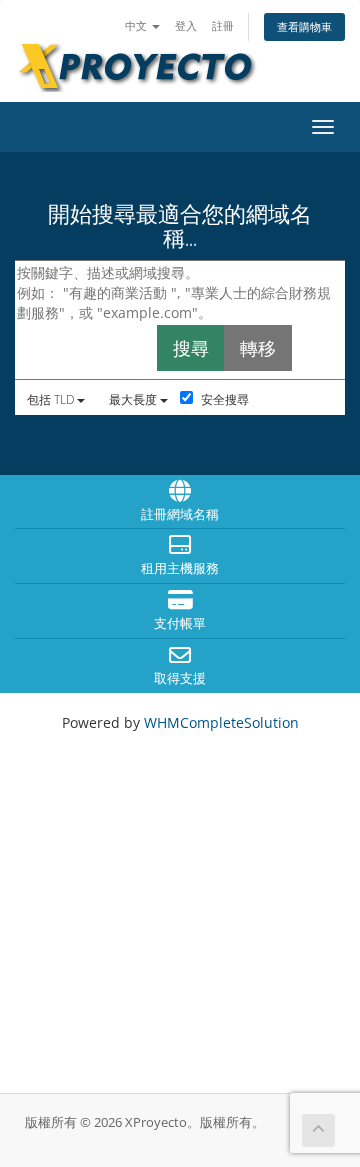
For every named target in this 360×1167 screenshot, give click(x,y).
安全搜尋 (223, 399)
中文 (137, 25)
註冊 (223, 25)
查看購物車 (304, 26)
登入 (186, 25)
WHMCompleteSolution (221, 722)
